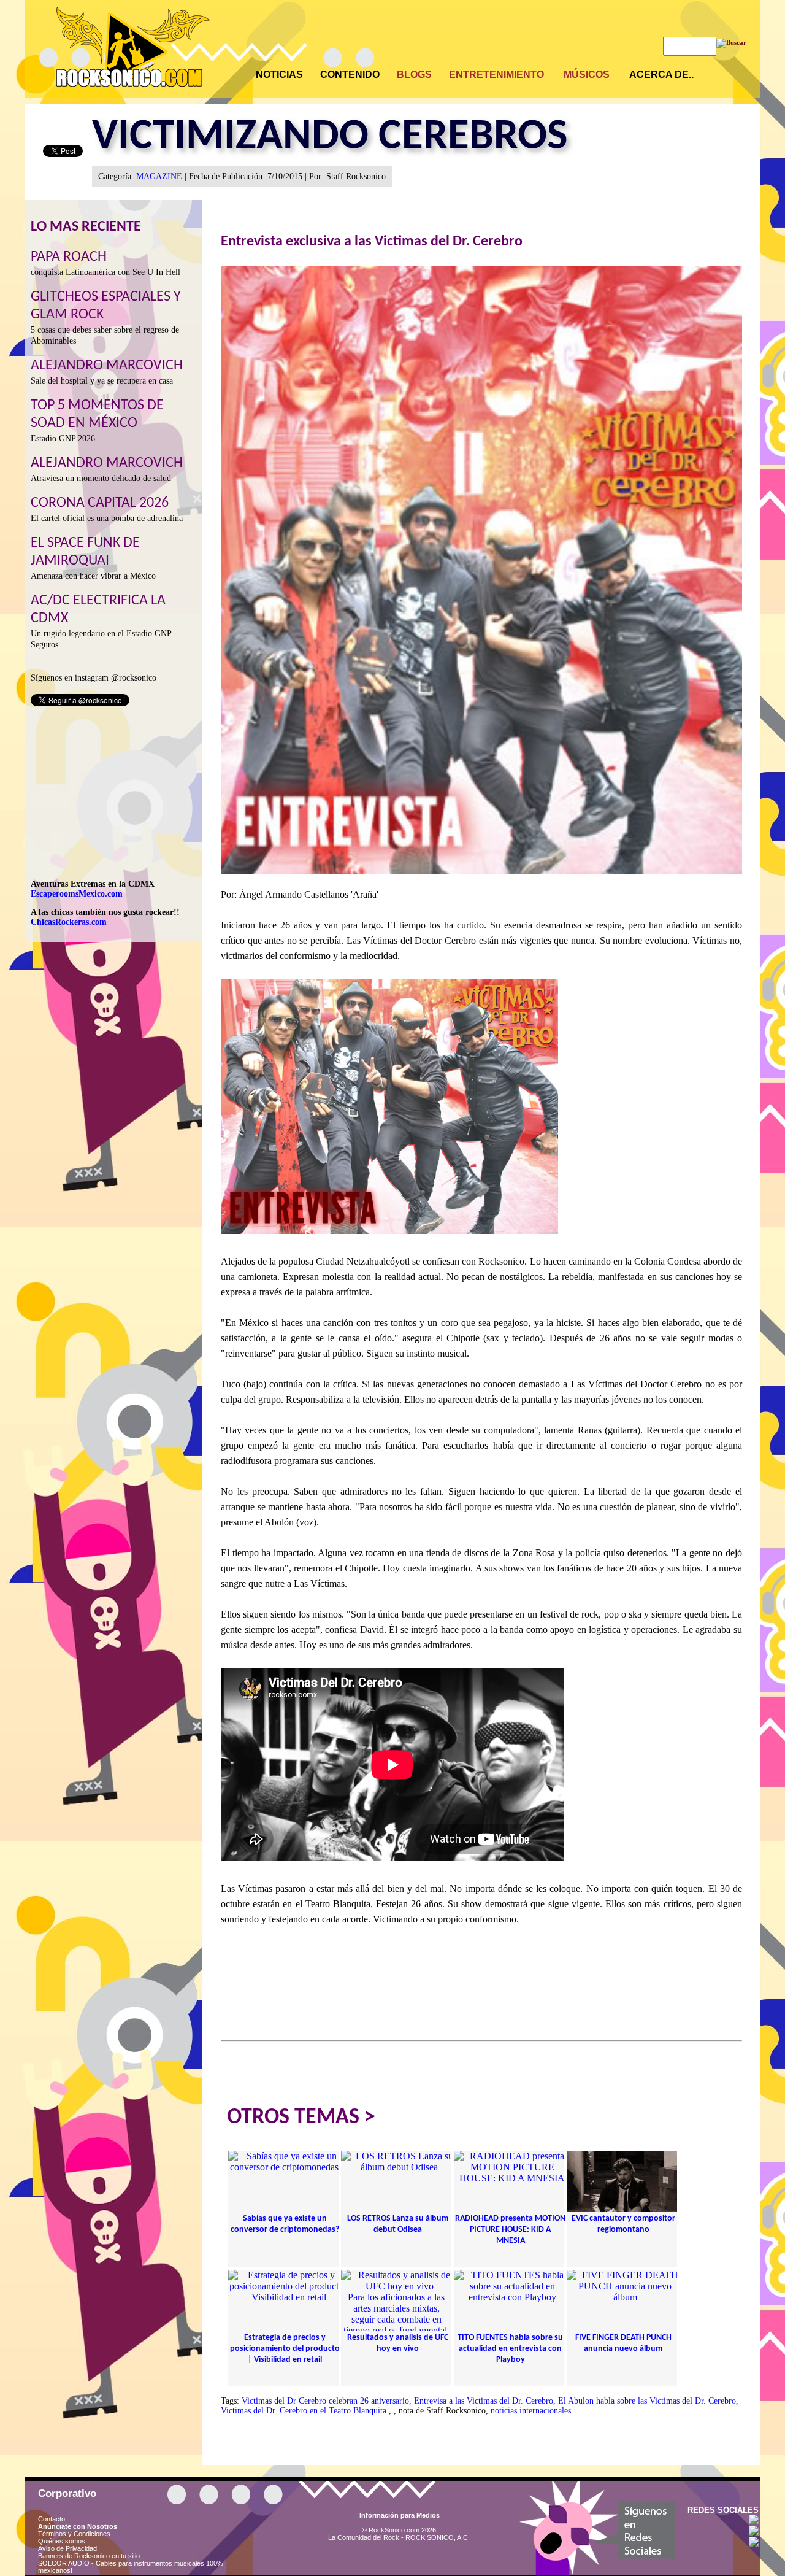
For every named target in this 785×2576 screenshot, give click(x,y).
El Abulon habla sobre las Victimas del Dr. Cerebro (647, 2401)
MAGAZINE (159, 176)
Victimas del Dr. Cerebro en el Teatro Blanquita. (305, 2411)
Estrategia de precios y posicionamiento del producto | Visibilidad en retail (285, 2349)
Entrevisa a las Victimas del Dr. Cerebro (484, 2401)
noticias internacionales (531, 2411)
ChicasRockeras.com (69, 922)
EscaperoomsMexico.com (77, 894)
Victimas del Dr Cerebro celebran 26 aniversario (325, 2401)
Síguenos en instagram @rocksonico (94, 678)
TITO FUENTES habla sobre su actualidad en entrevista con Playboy (510, 2349)
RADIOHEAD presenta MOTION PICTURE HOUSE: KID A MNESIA (510, 2230)
